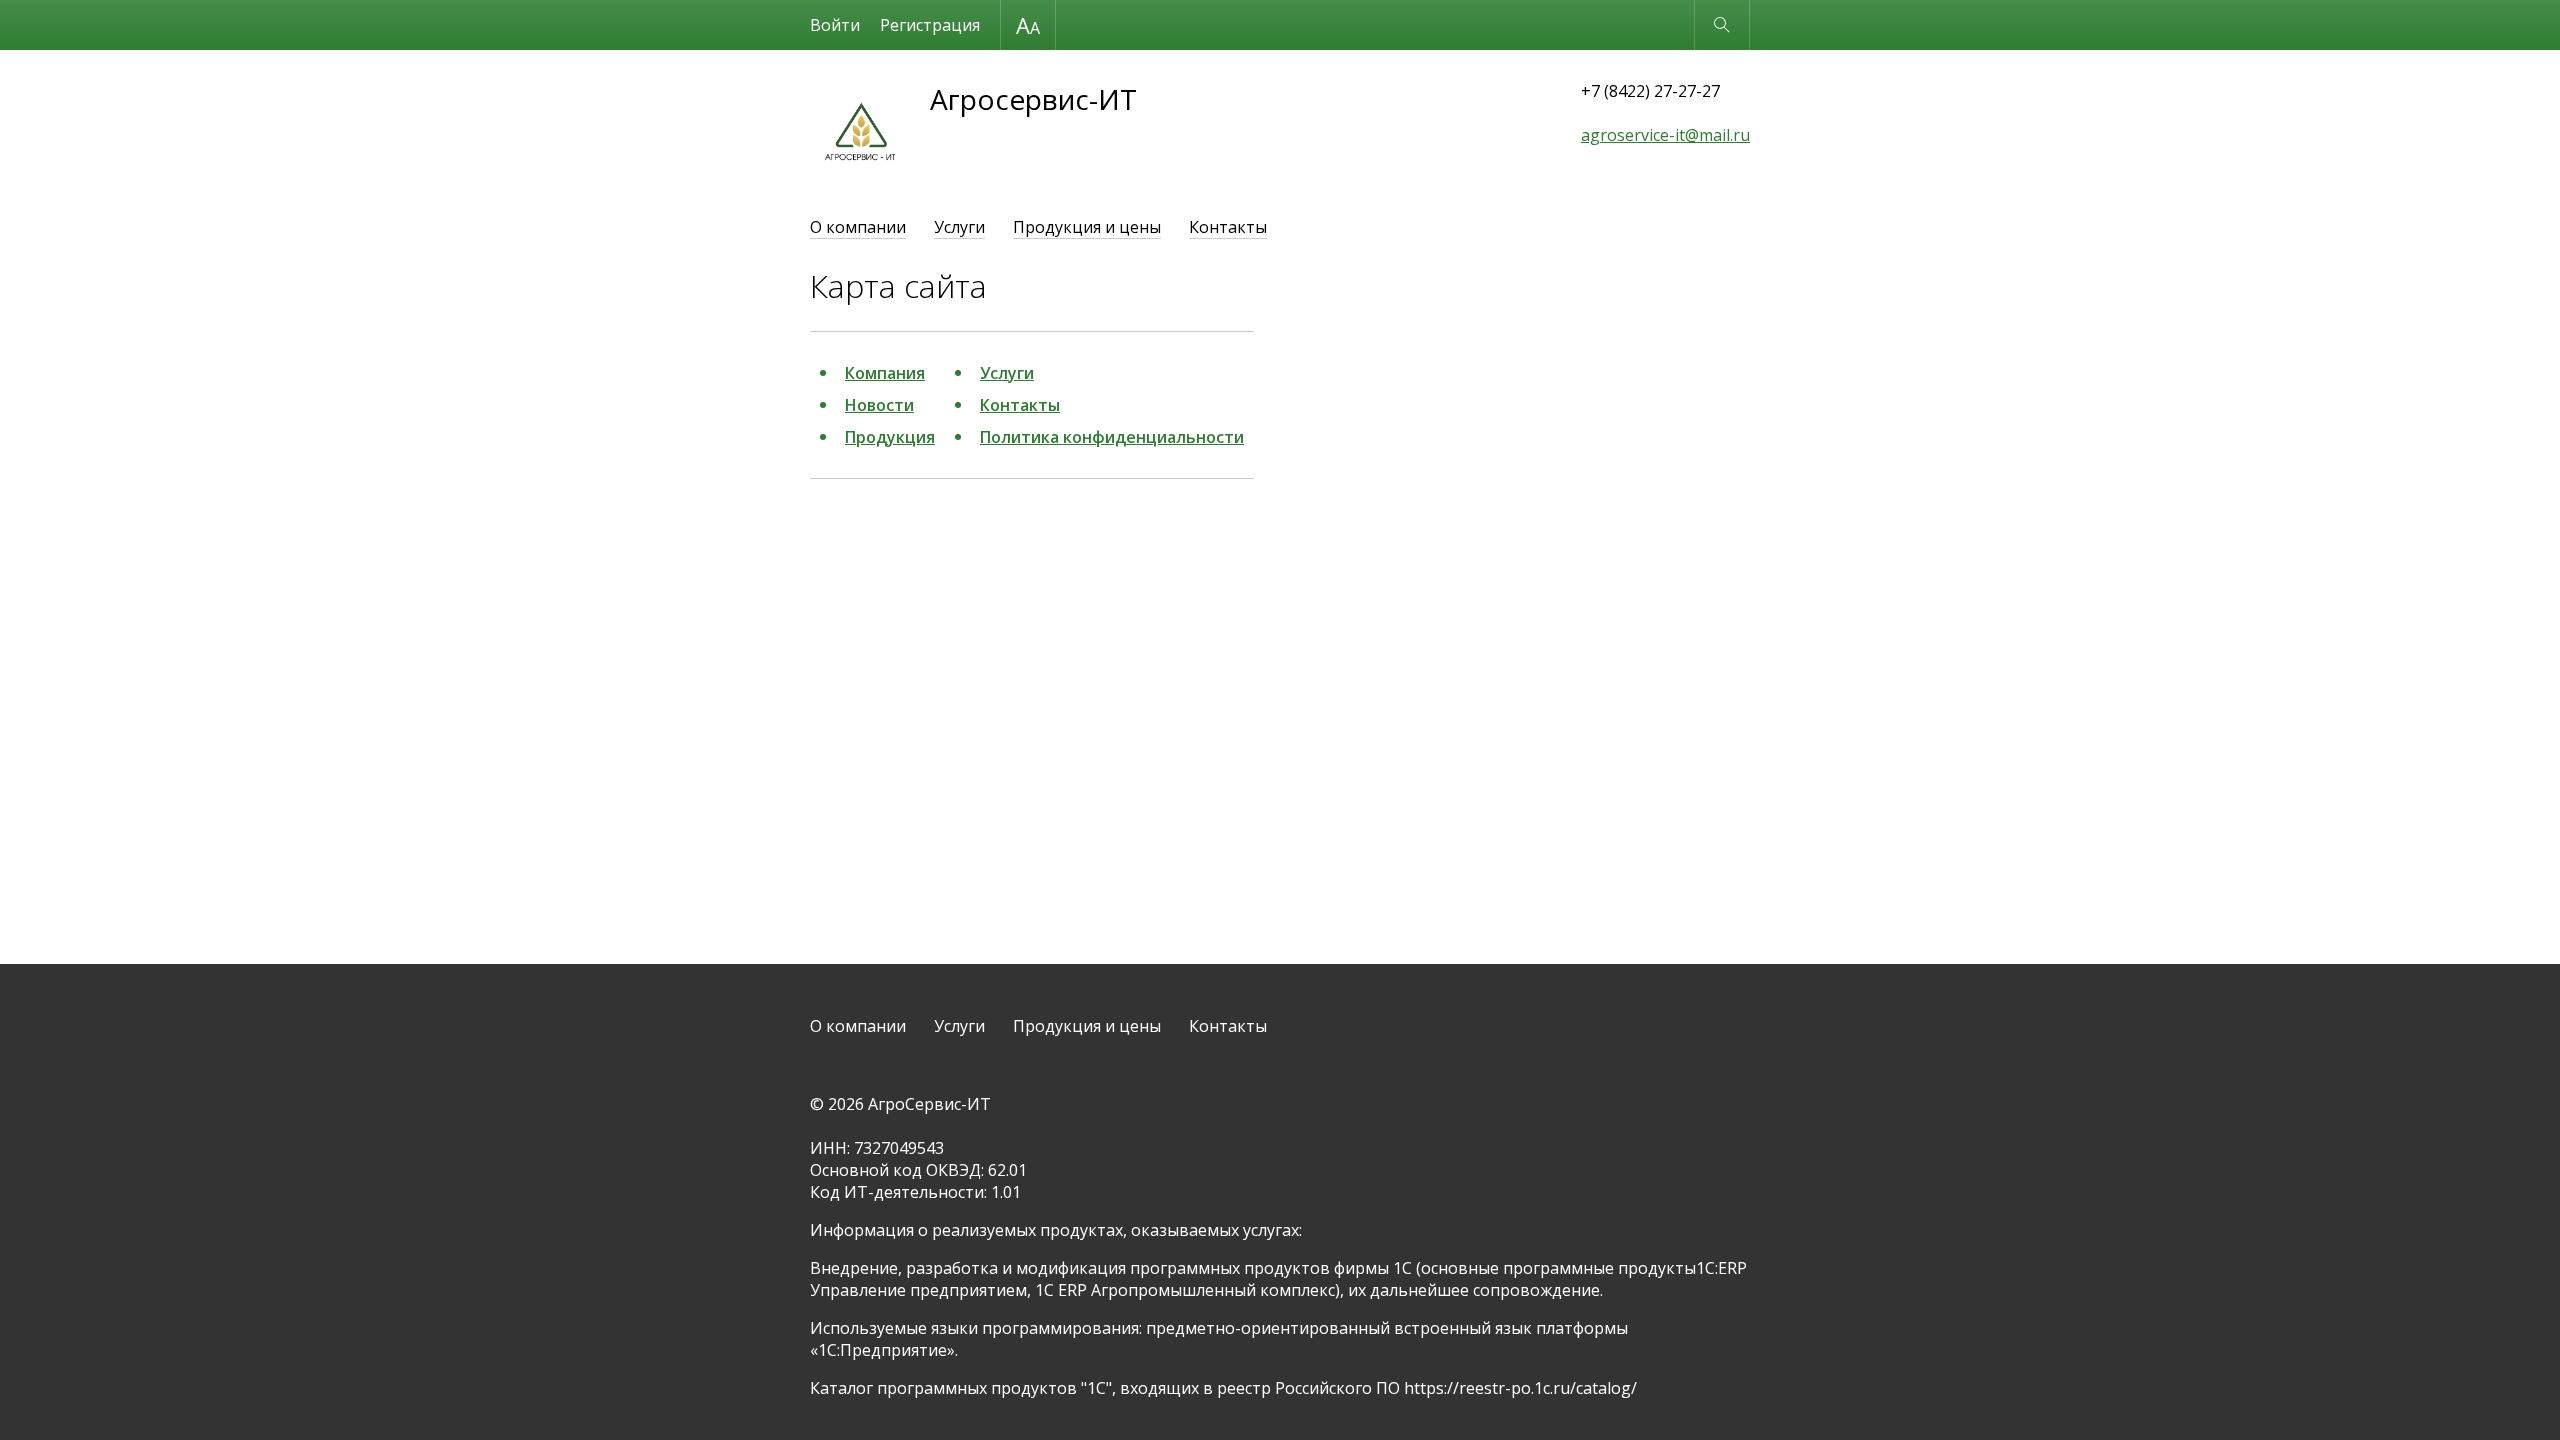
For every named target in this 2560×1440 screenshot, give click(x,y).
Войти (835, 25)
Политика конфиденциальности (1112, 437)
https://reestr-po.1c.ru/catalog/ (1520, 1388)
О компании (858, 227)
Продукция (890, 437)
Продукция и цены (1087, 227)
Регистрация (930, 25)
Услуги (959, 227)
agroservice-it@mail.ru (1665, 135)
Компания (885, 373)
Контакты (1228, 227)
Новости (879, 405)
